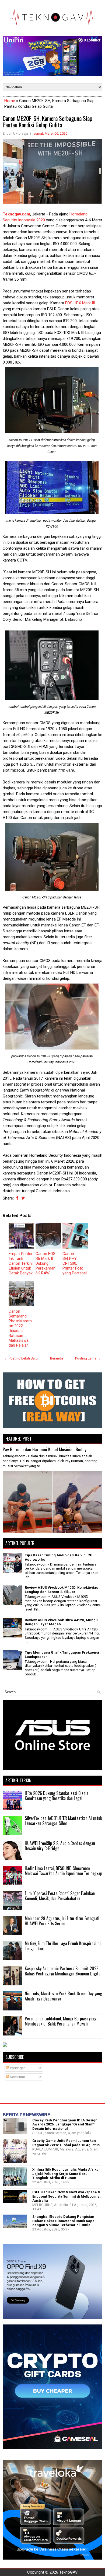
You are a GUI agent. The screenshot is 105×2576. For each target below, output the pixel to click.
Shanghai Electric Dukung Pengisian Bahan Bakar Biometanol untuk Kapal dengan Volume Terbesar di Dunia (64, 2221)
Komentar (17, 2077)
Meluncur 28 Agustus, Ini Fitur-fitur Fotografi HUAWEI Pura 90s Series (62, 1921)
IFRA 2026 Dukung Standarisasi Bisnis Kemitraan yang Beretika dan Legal (57, 1796)
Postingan (17, 2068)
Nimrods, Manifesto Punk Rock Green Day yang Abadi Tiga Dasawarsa (63, 1996)
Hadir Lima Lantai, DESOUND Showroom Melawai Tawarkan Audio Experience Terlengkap (63, 1871)
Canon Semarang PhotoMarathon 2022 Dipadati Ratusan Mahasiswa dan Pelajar (20, 1328)
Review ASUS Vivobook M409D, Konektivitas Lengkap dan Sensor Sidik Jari (61, 1590)
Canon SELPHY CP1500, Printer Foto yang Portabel (75, 1263)
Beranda (57, 1358)
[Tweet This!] (23, 1198)
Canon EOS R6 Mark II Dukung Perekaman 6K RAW (45, 1263)
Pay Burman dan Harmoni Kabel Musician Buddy (45, 1449)
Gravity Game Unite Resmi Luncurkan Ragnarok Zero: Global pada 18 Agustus (66, 2143)
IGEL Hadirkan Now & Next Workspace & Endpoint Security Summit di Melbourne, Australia (66, 2196)
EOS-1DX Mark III (80, 303)
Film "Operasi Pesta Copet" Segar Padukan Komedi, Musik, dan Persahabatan (60, 1896)
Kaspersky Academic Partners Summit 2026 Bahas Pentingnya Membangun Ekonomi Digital (63, 1971)
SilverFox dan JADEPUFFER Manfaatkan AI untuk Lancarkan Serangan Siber (63, 1821)
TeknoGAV (69, 2572)
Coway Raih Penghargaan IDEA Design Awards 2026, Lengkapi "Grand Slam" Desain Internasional (65, 2124)
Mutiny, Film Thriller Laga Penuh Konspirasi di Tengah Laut (63, 1946)
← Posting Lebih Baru (21, 1358)
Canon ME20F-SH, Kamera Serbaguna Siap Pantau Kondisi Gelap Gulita (48, 121)
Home (10, 101)
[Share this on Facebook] (17, 1198)
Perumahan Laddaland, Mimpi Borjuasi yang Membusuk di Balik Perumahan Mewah (61, 2021)
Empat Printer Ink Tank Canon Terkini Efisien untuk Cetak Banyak (21, 1263)
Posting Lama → (88, 1358)
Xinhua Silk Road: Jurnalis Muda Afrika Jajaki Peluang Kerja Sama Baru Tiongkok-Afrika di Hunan (65, 2174)
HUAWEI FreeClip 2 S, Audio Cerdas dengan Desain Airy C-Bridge (60, 1846)
